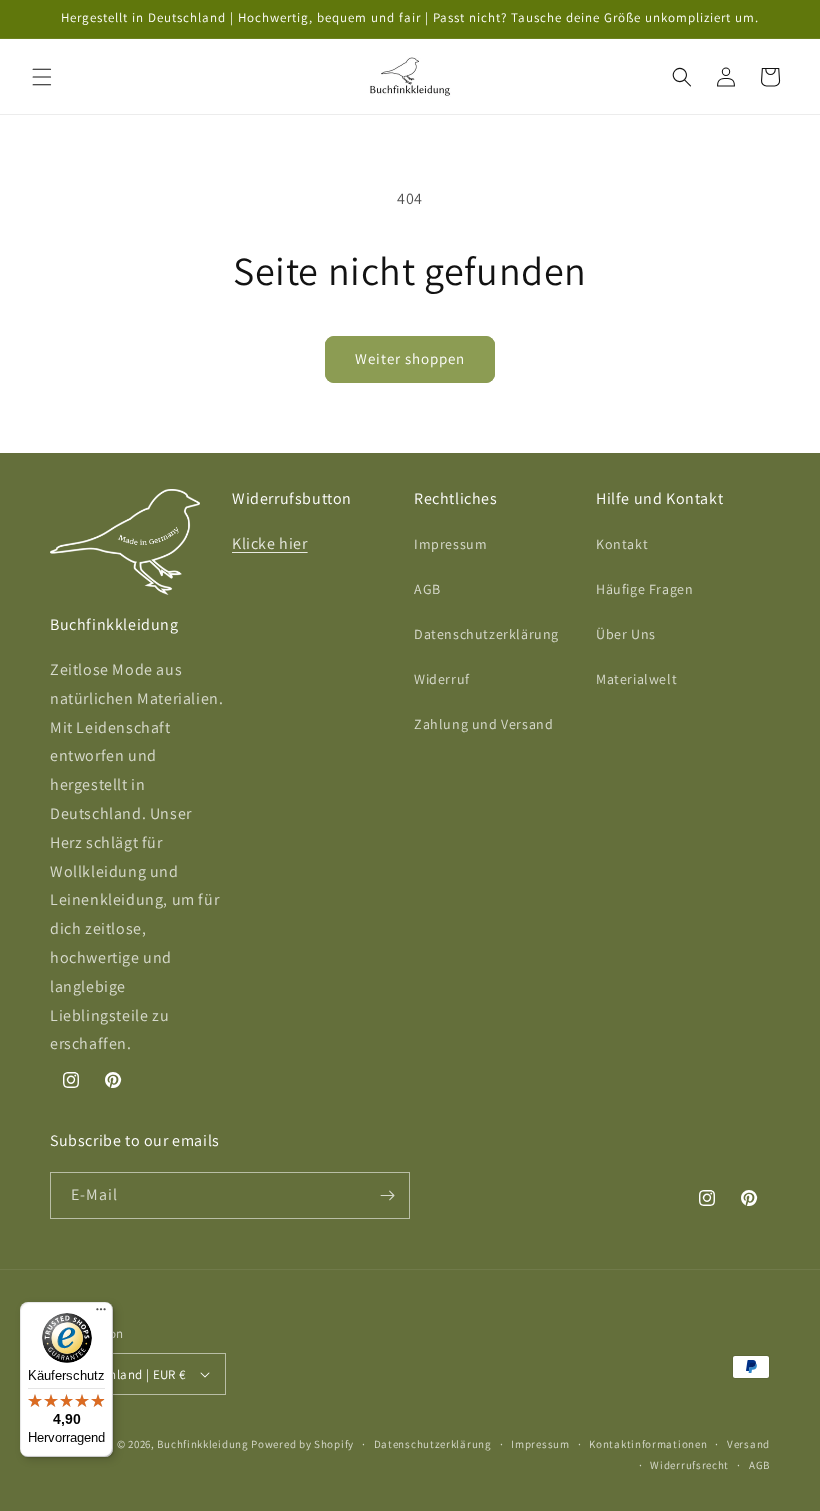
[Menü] (101, 1314)
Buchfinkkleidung (202, 1444)
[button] (42, 77)
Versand (748, 1444)
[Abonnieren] (387, 1195)
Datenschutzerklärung (486, 634)
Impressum (450, 544)
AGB (427, 589)
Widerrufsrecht (689, 1465)
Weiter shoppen (410, 358)
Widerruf (442, 679)
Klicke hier (270, 543)
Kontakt (622, 544)
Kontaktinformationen (648, 1444)
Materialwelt (636, 679)
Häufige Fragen (644, 589)
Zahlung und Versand (483, 724)
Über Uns (626, 634)
